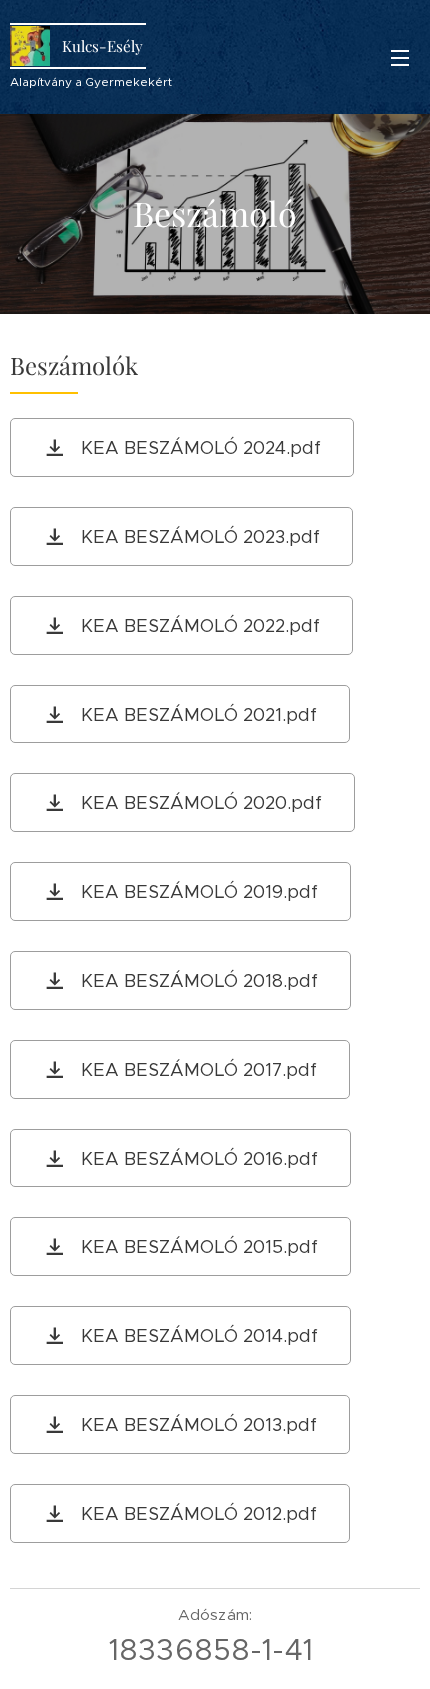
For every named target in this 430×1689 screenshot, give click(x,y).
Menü (400, 57)
